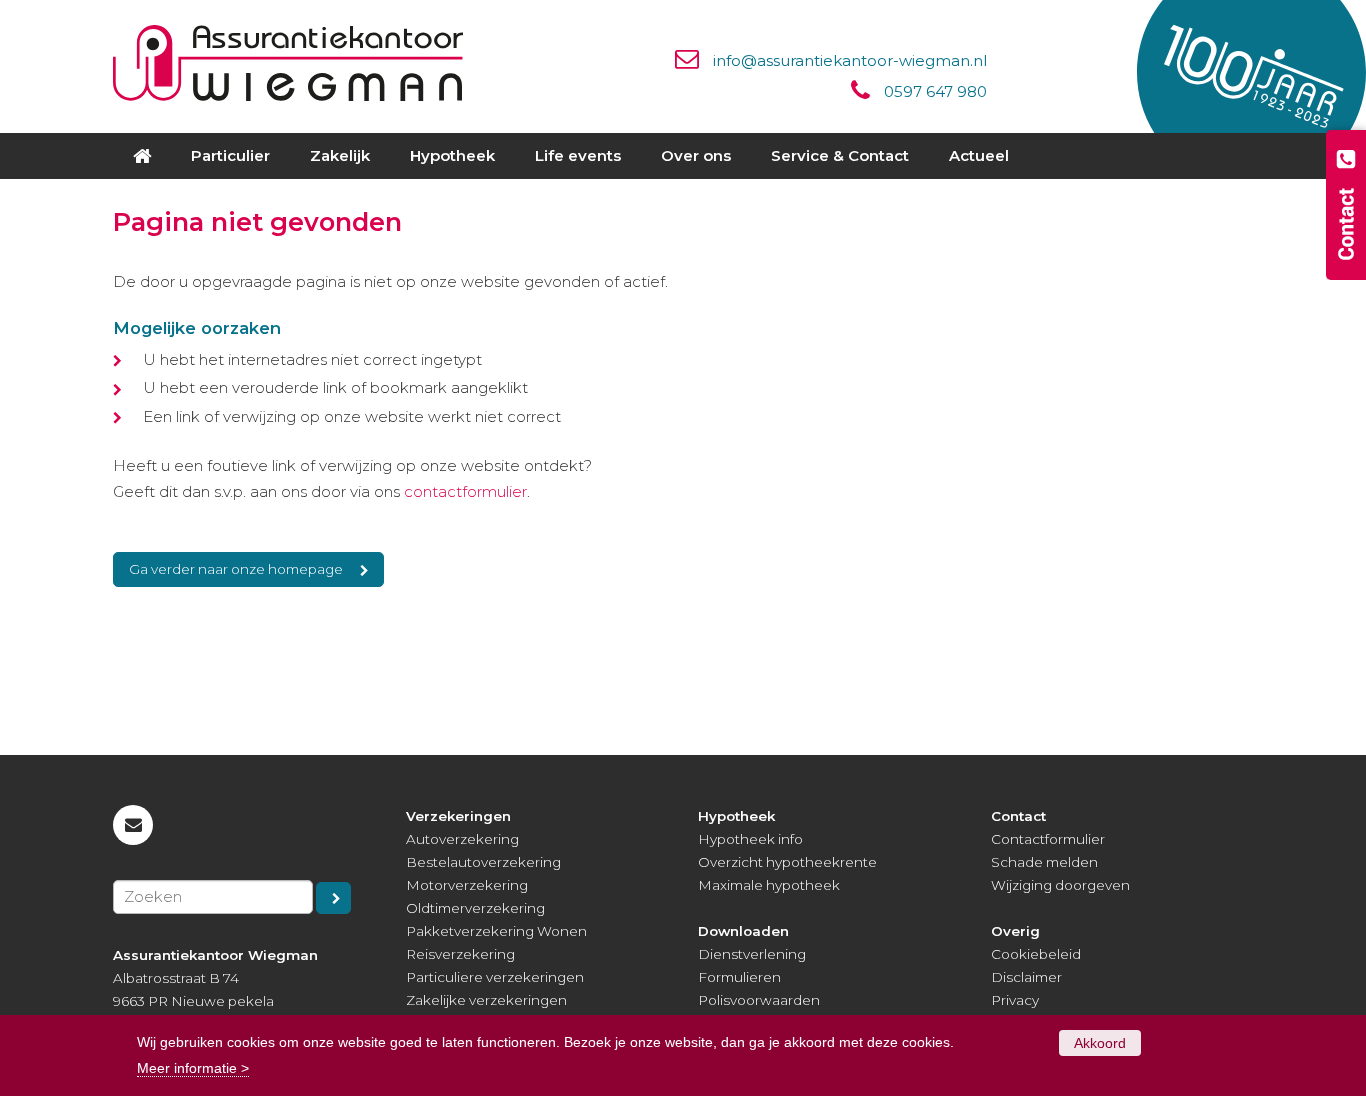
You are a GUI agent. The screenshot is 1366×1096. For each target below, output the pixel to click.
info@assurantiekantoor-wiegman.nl (850, 60)
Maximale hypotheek (769, 885)
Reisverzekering (460, 954)
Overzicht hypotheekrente (787, 862)
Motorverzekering (467, 885)
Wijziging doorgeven (1060, 885)
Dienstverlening (752, 954)
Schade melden (1044, 862)
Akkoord (1100, 1043)
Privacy (1015, 1000)
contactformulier (465, 491)
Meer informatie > (193, 1068)
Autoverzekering (462, 839)
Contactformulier (1048, 839)
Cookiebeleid (1036, 954)
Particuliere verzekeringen (495, 977)
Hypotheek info (750, 839)
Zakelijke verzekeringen (486, 1000)
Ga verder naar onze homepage (236, 569)
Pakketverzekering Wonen (496, 931)
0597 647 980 (935, 91)
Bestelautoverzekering (483, 862)
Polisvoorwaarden (759, 1000)
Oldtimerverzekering (475, 908)
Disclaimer (1026, 977)
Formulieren (739, 977)
